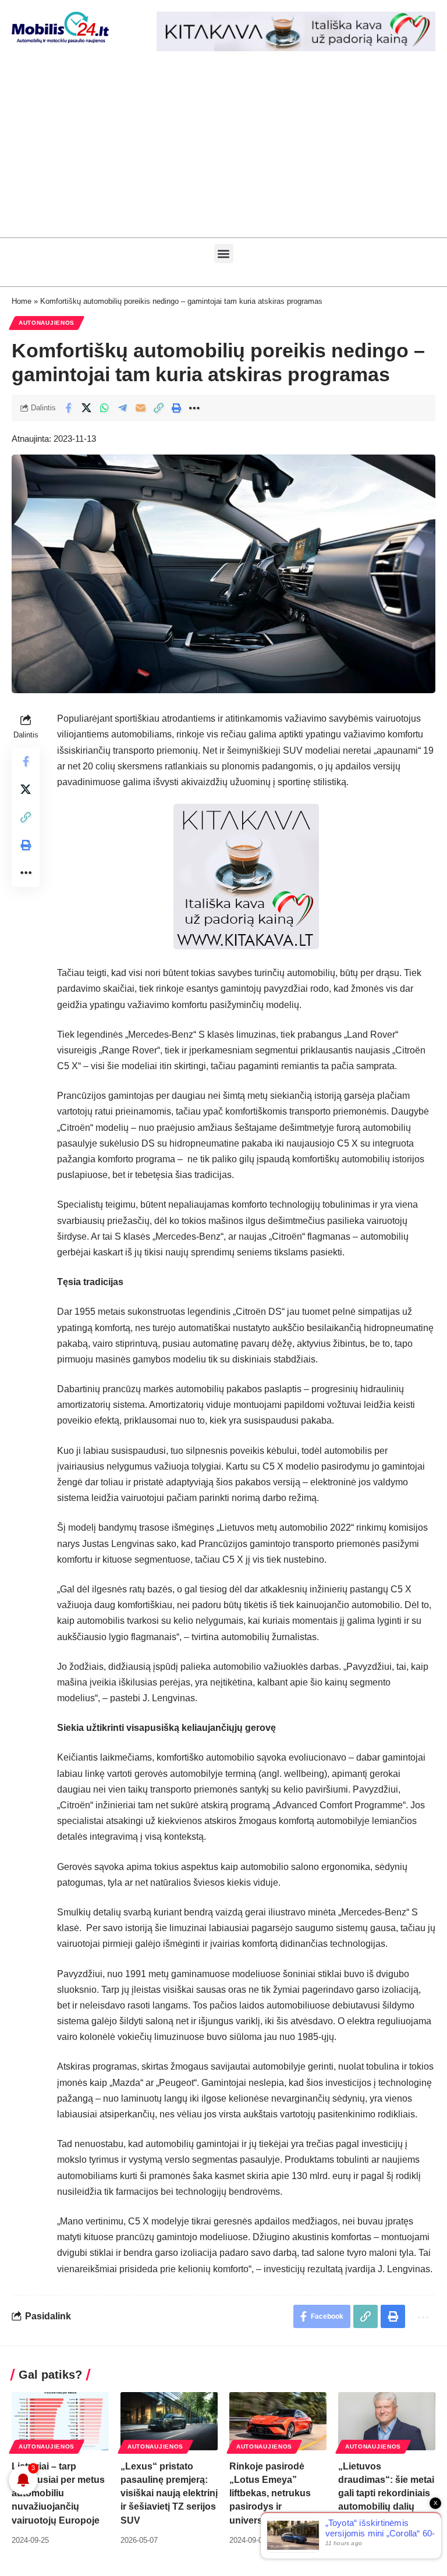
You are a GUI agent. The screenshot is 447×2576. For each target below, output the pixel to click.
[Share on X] (86, 408)
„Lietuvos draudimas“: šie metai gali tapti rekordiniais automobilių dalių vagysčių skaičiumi (386, 2493)
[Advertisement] (223, 150)
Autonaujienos (47, 323)
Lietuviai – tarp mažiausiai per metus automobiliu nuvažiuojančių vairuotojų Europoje (58, 2493)
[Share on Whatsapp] (104, 408)
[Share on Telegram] (122, 408)
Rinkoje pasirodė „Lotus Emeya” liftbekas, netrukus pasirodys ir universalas (270, 2493)
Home (22, 301)
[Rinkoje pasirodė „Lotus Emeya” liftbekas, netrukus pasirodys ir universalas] (278, 2421)
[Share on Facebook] (68, 408)
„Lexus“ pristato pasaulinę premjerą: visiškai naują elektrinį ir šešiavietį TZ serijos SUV (169, 2493)
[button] (224, 253)
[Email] (140, 408)
